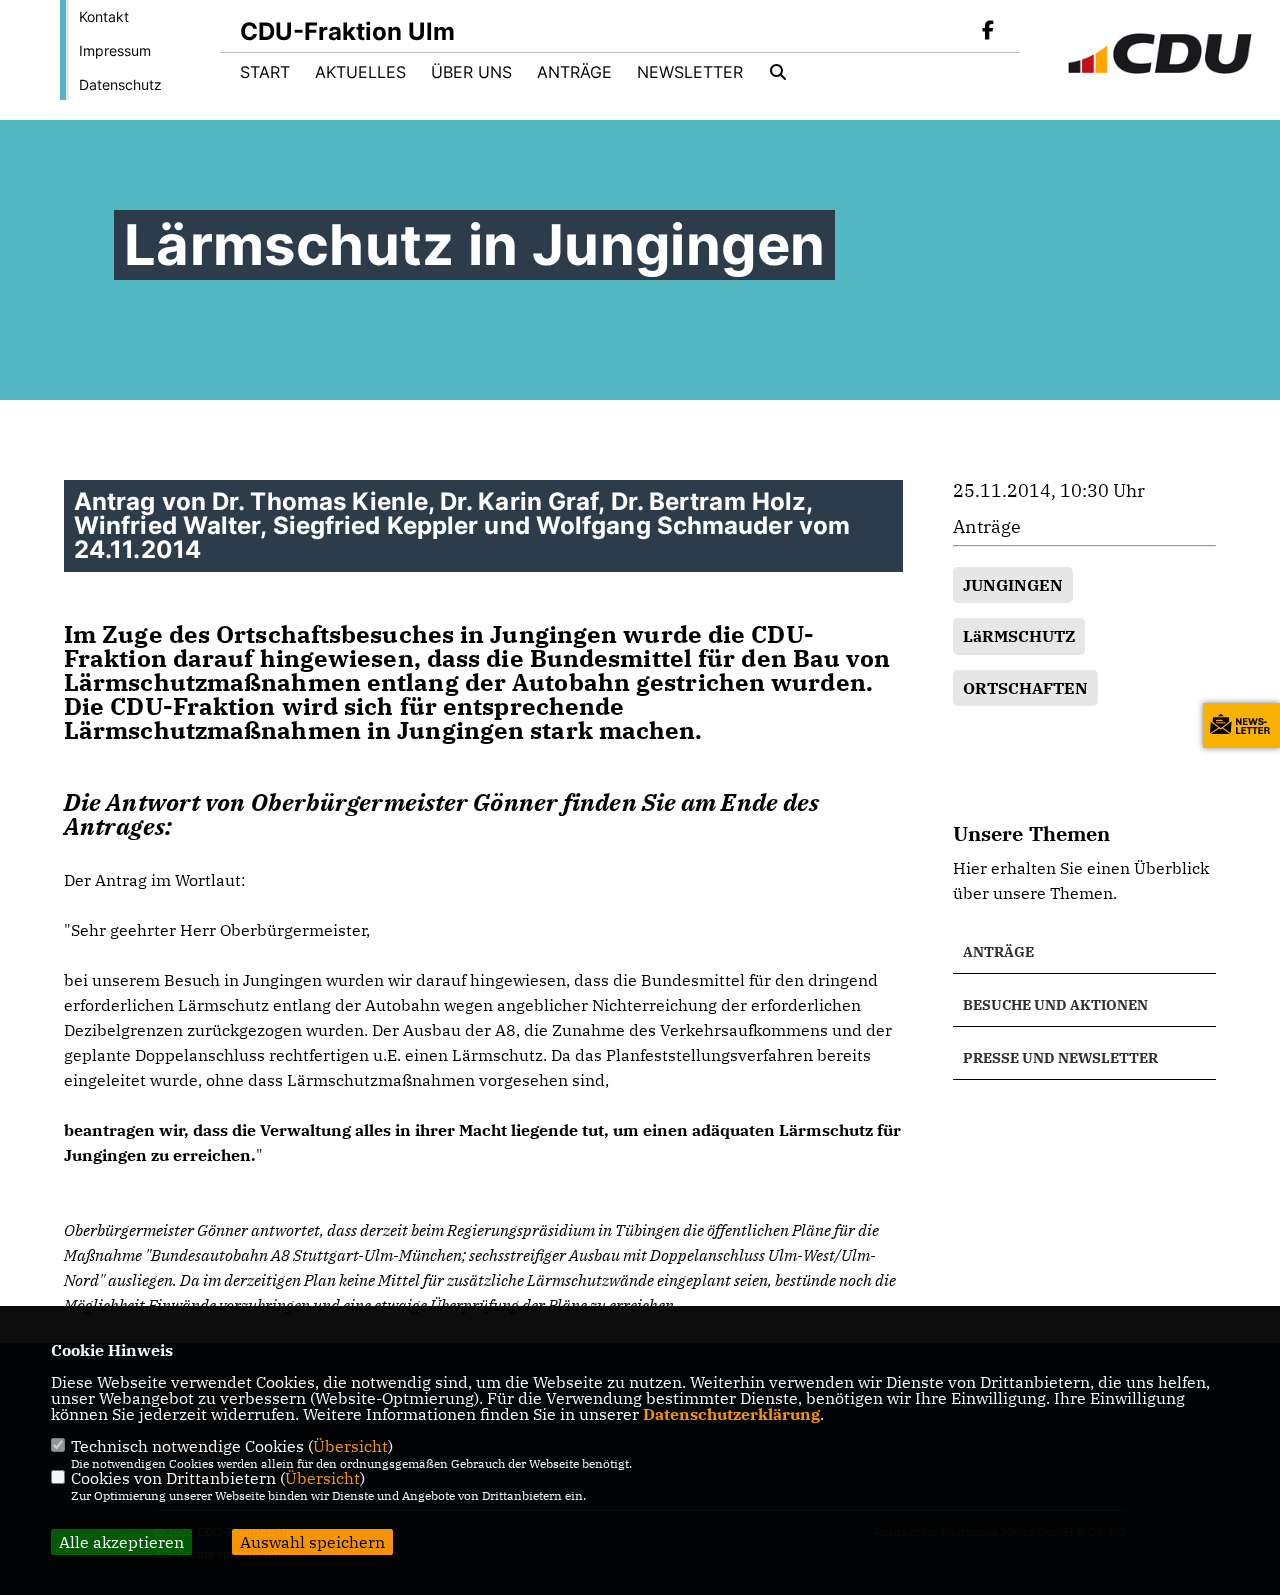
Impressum (115, 50)
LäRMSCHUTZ (1019, 636)
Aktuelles (360, 72)
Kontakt (104, 16)
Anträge (574, 72)
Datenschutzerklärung (731, 1414)
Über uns (471, 72)
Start (265, 72)
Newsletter (690, 72)
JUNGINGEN (1013, 585)
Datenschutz (120, 84)
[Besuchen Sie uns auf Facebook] (988, 32)
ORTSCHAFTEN (1025, 688)
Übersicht (350, 1446)
